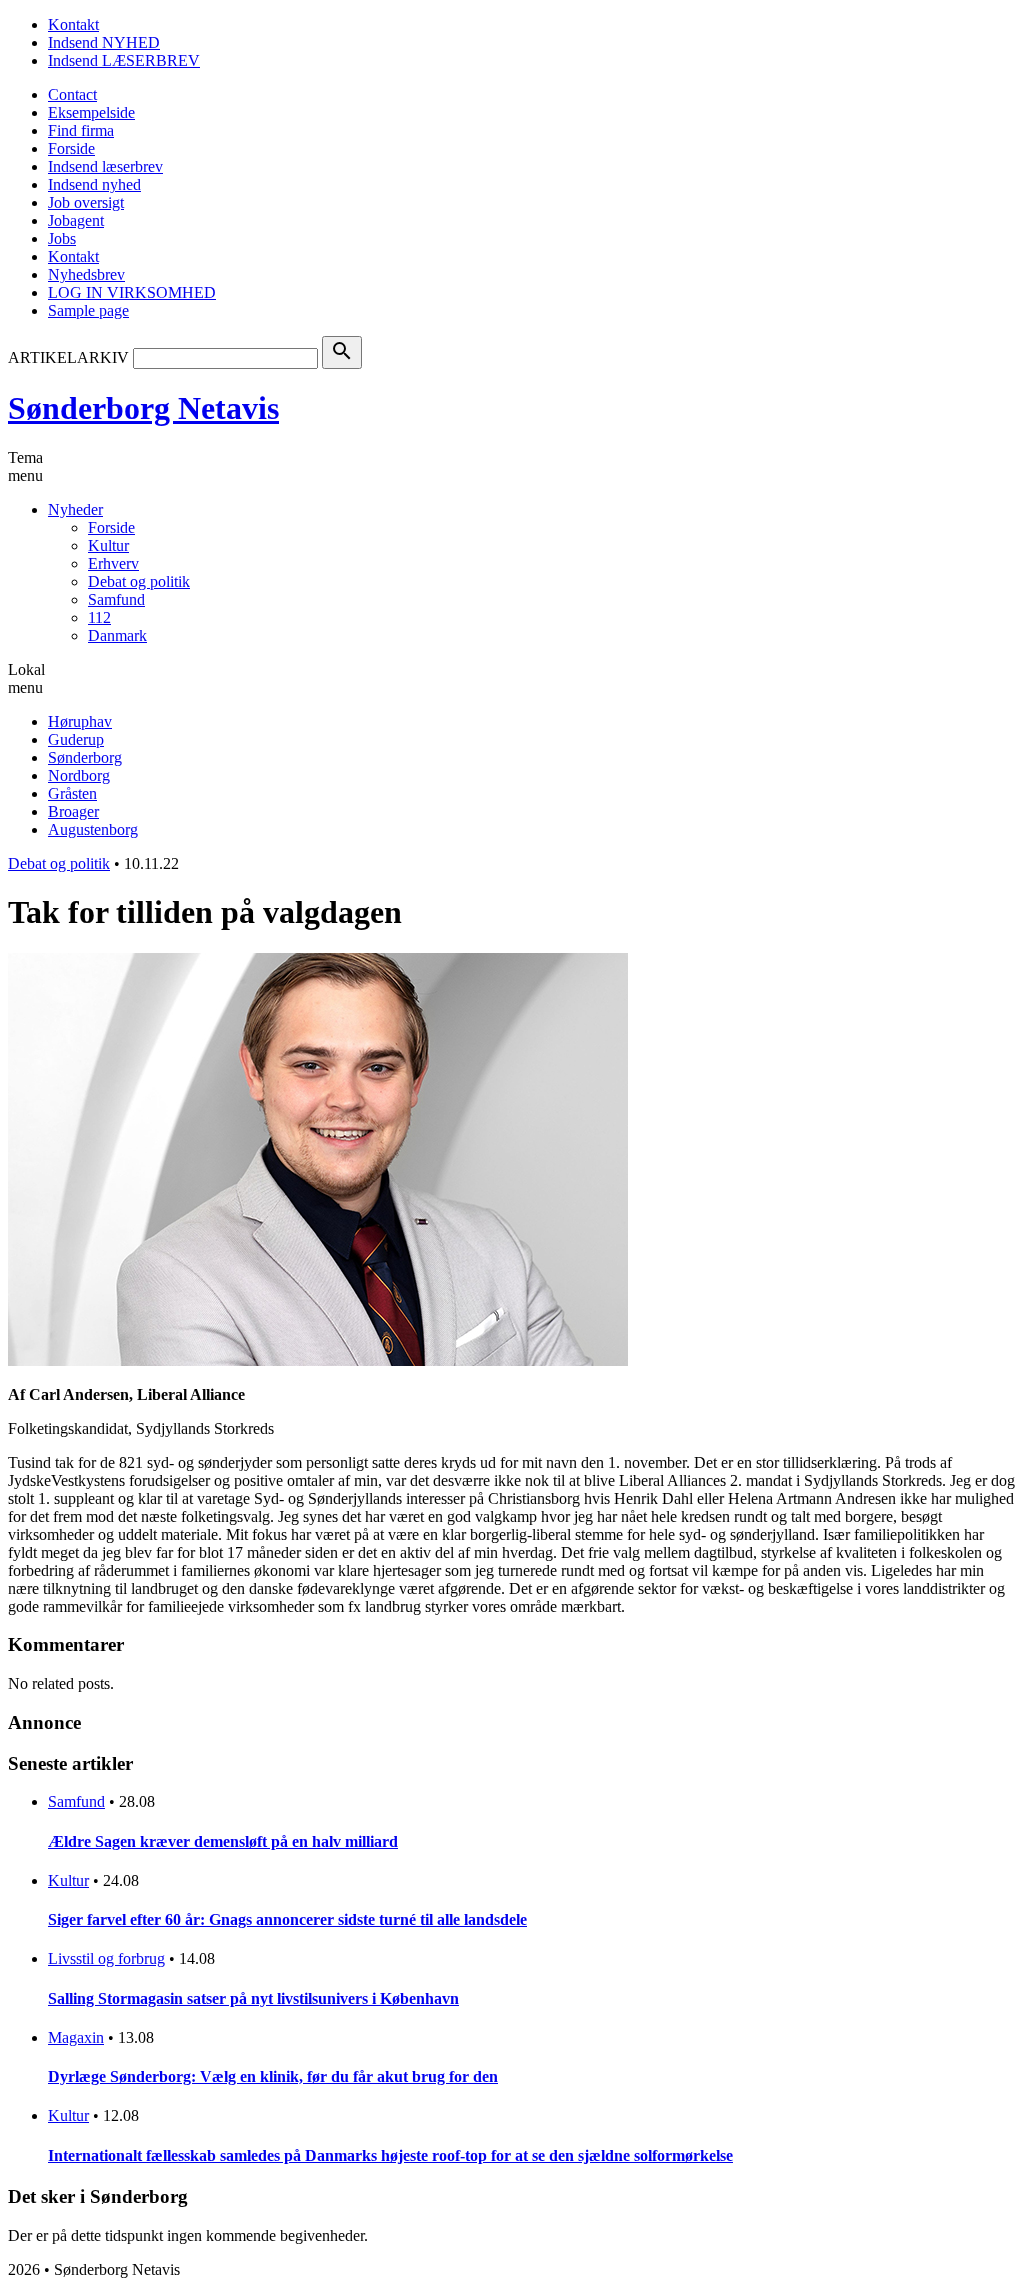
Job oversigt (86, 202)
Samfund (116, 599)
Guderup (76, 739)
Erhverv (113, 563)
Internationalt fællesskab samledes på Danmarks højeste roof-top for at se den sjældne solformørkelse (390, 2155)
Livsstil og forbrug (106, 1958)
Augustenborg (93, 829)
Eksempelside (91, 112)
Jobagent (76, 220)
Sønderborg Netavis (143, 408)
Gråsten (72, 793)
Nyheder (75, 509)
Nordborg (79, 775)
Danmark (117, 635)
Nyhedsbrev (86, 274)
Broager (73, 811)
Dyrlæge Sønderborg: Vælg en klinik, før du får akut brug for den (273, 2076)
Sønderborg (85, 757)
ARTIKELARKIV (68, 357)
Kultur (108, 545)
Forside (71, 148)
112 (99, 617)
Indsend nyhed (94, 184)
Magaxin (76, 2037)
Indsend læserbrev (105, 166)
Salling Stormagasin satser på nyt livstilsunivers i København (253, 1998)
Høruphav (80, 721)
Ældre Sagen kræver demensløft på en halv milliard (223, 1841)
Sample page (88, 310)
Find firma (81, 130)
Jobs (62, 238)
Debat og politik (139, 581)
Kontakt (73, 24)
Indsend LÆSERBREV (124, 60)
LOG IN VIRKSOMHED (132, 292)
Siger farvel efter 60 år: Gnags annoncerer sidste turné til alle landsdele (287, 1919)
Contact (72, 94)
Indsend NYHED (104, 42)
